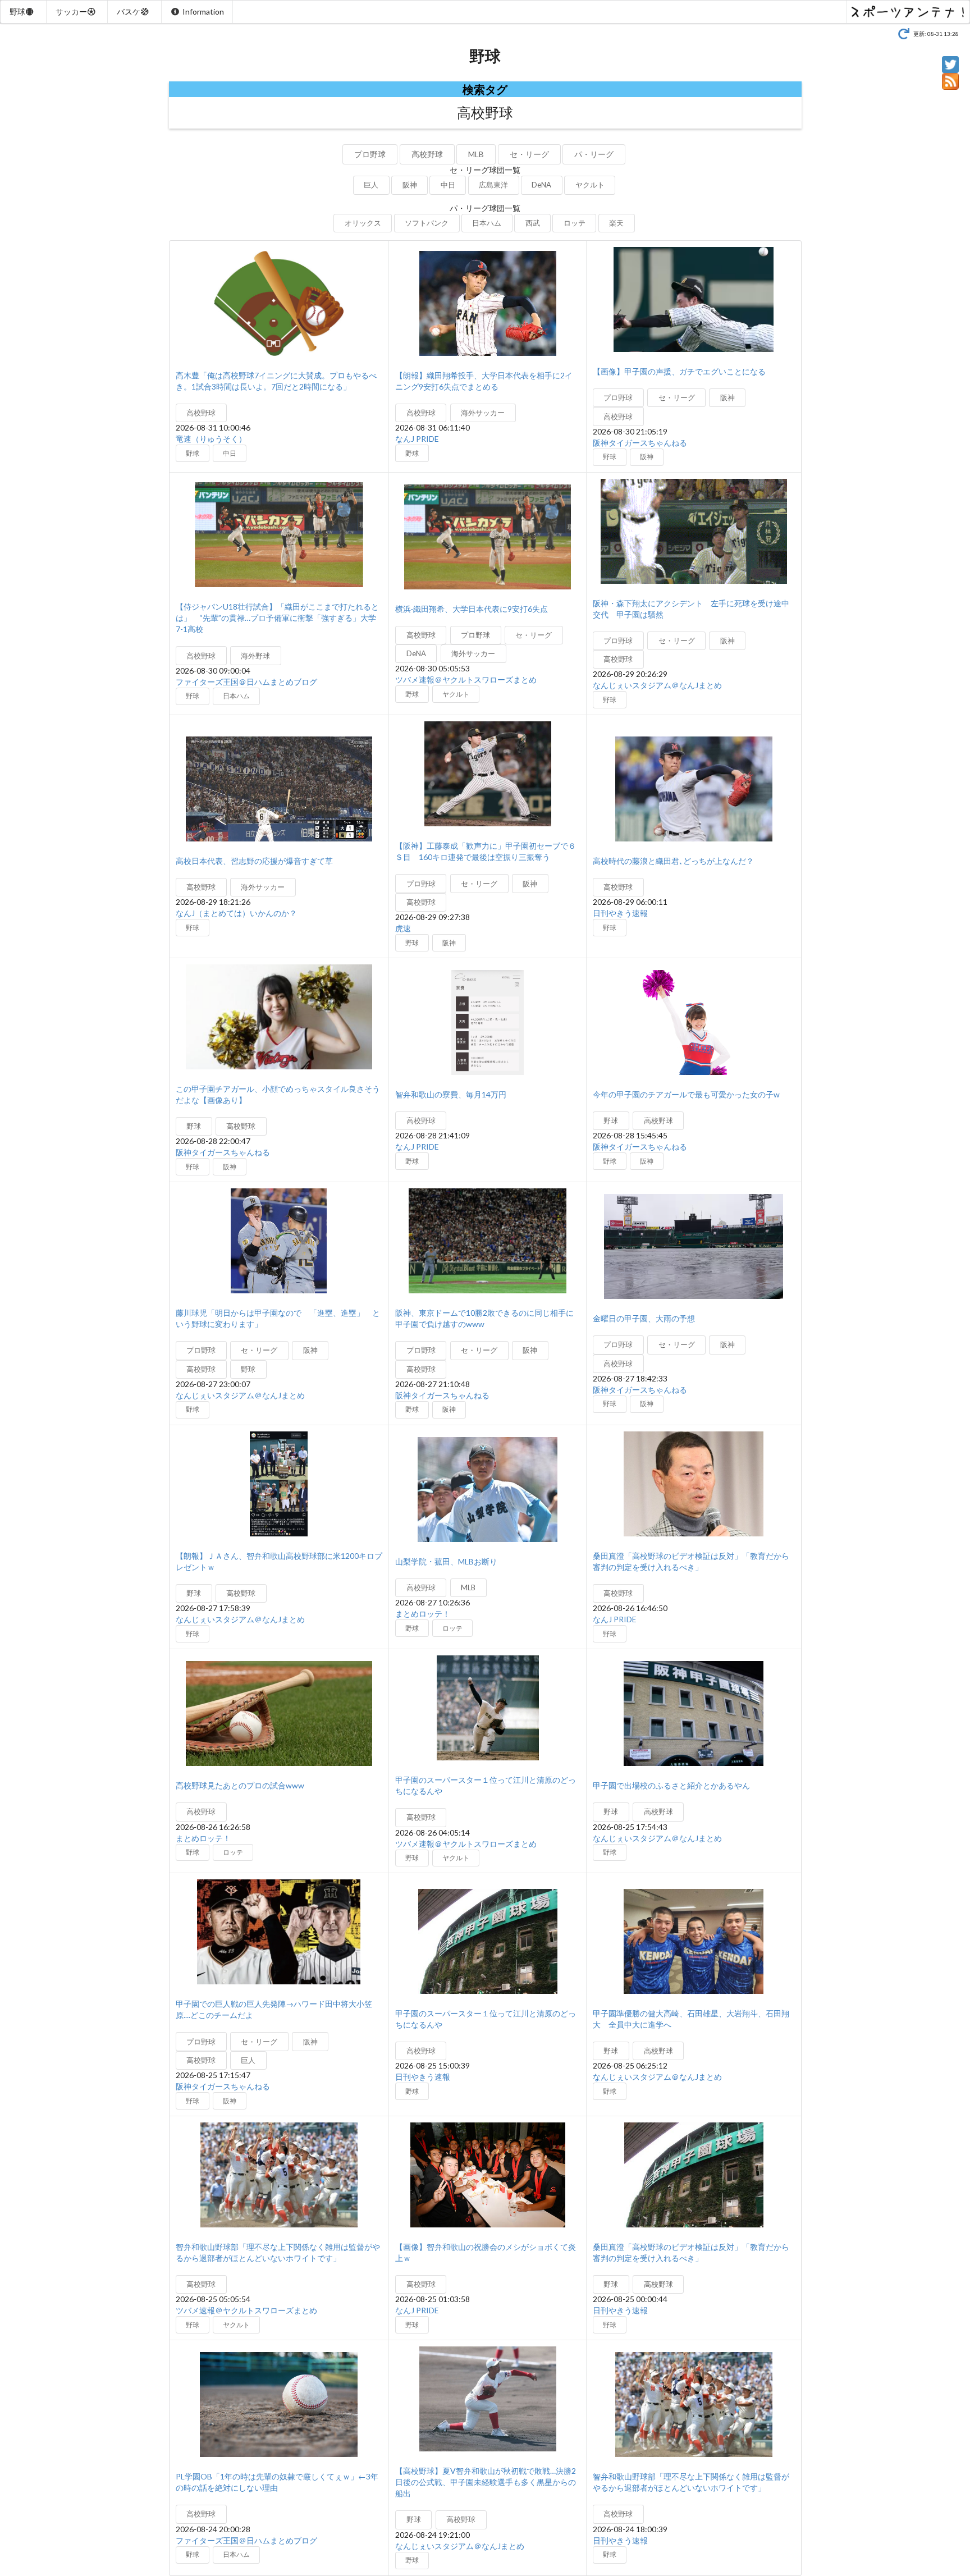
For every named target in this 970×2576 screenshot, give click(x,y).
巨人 (371, 185)
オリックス (363, 223)
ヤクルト (590, 185)
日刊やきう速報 (620, 913)
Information (203, 12)
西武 (533, 223)
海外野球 (255, 656)
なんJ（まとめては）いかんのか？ (236, 913)
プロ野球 (370, 154)
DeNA (541, 185)
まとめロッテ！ (423, 1614)
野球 (17, 12)
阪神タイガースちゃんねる (640, 443)
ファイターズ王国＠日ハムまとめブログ (246, 682)
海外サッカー (483, 413)
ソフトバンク (427, 223)
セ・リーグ (529, 154)
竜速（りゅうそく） (211, 439)
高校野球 (427, 154)
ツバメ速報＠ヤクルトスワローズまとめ (466, 680)
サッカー (71, 12)
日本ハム (487, 223)
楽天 (616, 223)
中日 (448, 185)
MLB (476, 154)
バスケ (129, 12)
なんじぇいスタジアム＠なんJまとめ (657, 685)
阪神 (410, 185)
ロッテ (575, 223)
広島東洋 (493, 185)
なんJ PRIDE (417, 439)
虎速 (403, 928)
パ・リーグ (594, 154)
